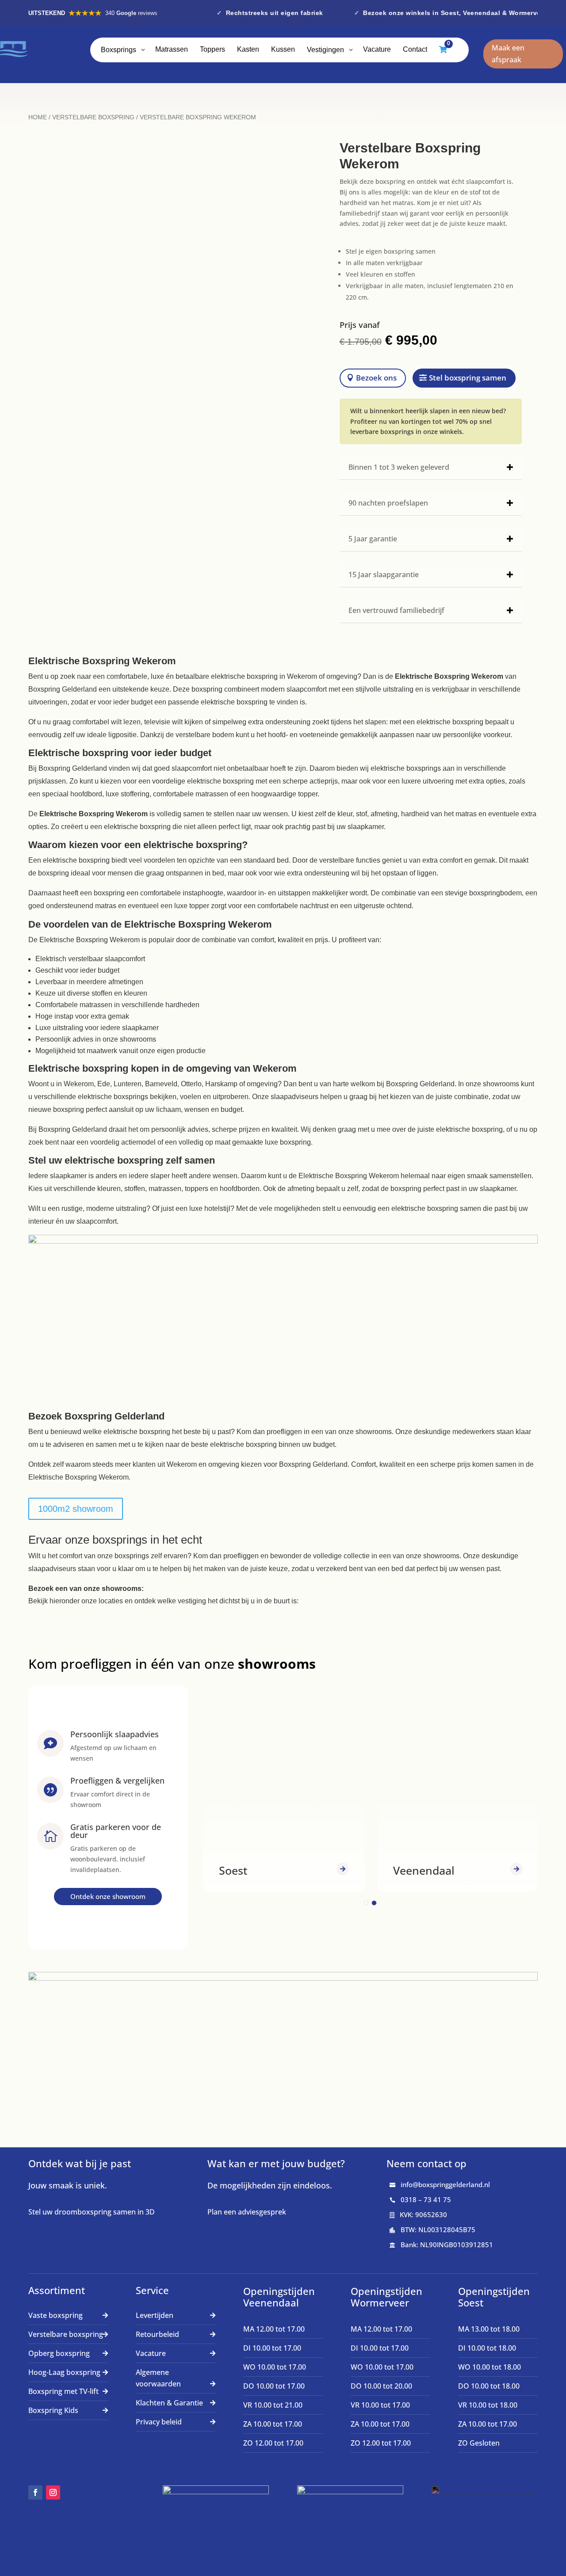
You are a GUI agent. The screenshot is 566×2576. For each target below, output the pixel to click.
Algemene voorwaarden (158, 2378)
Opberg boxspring (59, 2353)
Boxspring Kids (53, 2410)
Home (38, 117)
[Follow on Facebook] (35, 2492)
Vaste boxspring (55, 2315)
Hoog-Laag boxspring (64, 2372)
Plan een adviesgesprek (247, 2212)
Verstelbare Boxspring (93, 117)
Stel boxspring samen (468, 378)
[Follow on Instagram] (53, 2492)
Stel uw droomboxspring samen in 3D (92, 2212)
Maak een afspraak (508, 54)
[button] (366, 1903)
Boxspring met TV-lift (63, 2391)
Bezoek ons (376, 378)
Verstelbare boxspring (66, 2334)
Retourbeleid (157, 2334)
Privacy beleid (159, 2422)
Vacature (151, 2353)
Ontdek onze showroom (108, 1896)
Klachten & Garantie (169, 2403)
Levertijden (155, 2315)
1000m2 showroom (76, 1509)
